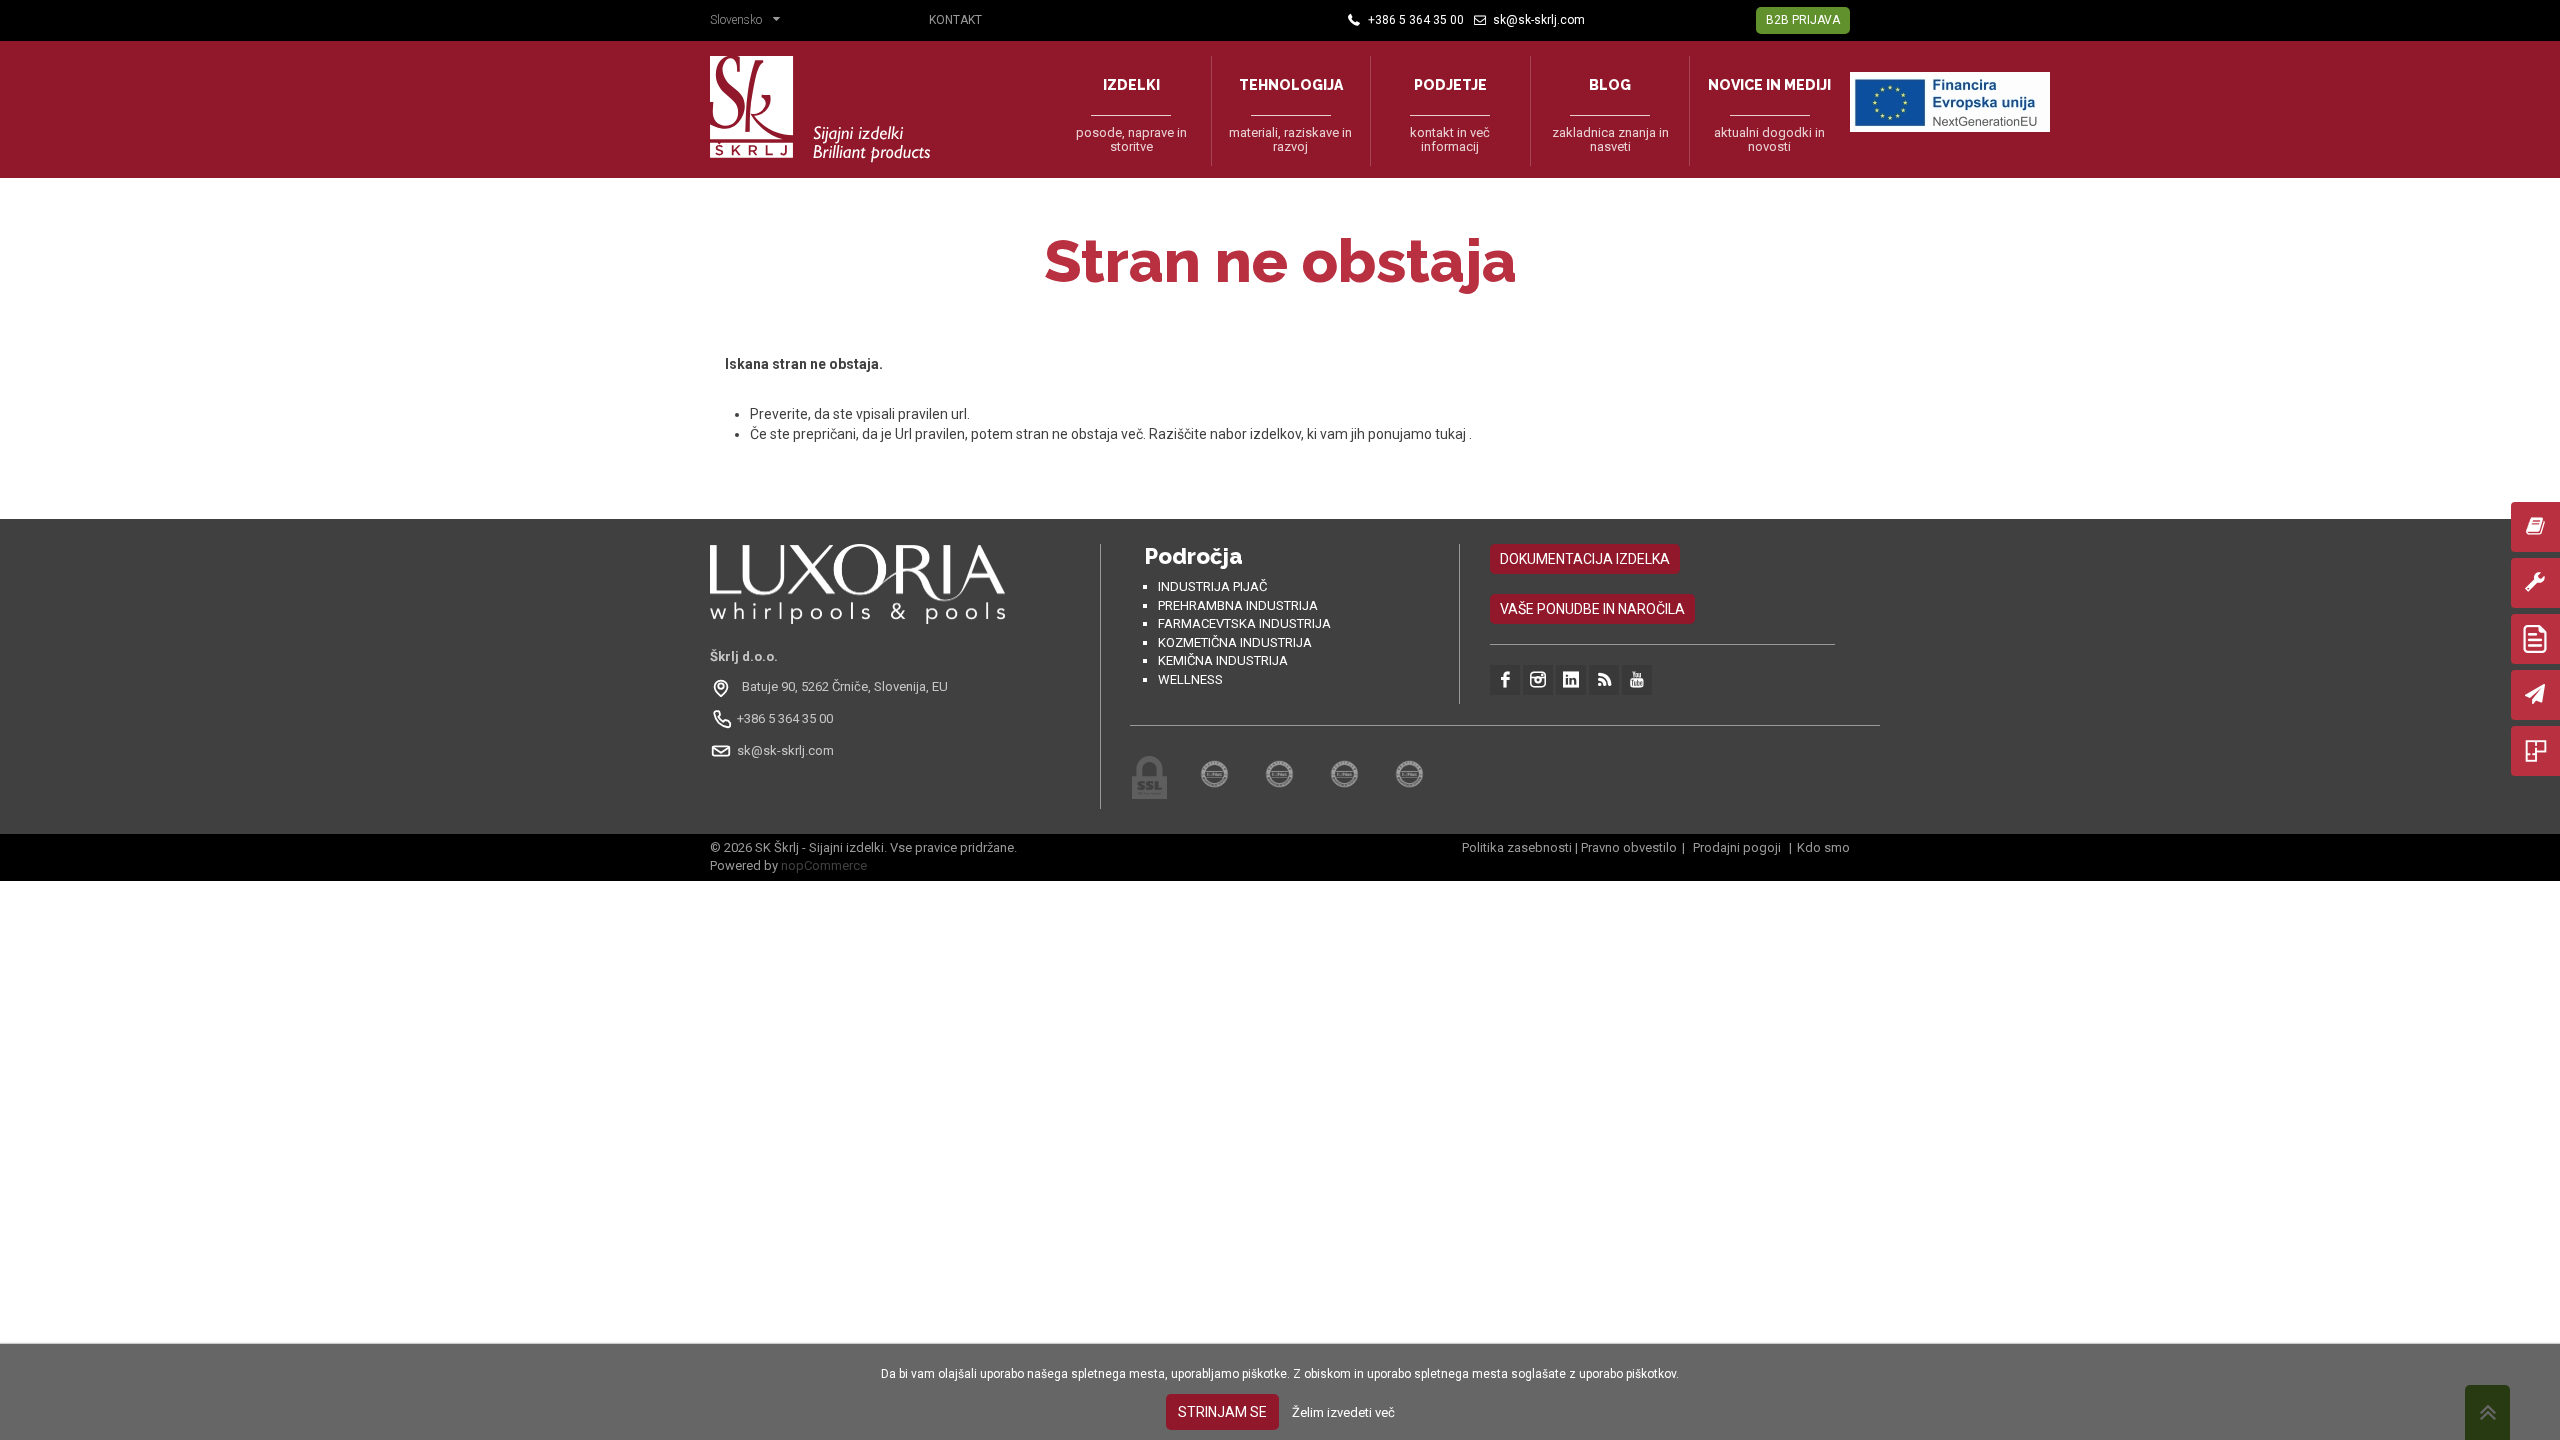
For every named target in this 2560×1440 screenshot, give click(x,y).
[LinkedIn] (1571, 680)
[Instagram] (1538, 680)
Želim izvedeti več (1343, 1412)
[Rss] (1604, 680)
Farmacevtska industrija (1244, 623)
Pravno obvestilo (1629, 847)
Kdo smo (1823, 847)
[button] (750, 22)
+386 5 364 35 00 (785, 718)
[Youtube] (1637, 680)
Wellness (1190, 679)
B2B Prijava (1803, 20)
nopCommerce (824, 865)
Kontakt (955, 20)
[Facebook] (1505, 680)
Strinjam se (1222, 1412)
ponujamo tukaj (1418, 434)
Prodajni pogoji (1737, 847)
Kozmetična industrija (1235, 642)
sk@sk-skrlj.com (785, 750)
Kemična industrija (1223, 660)
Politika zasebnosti (1517, 847)
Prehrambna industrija (1238, 605)
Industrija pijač (1212, 586)
